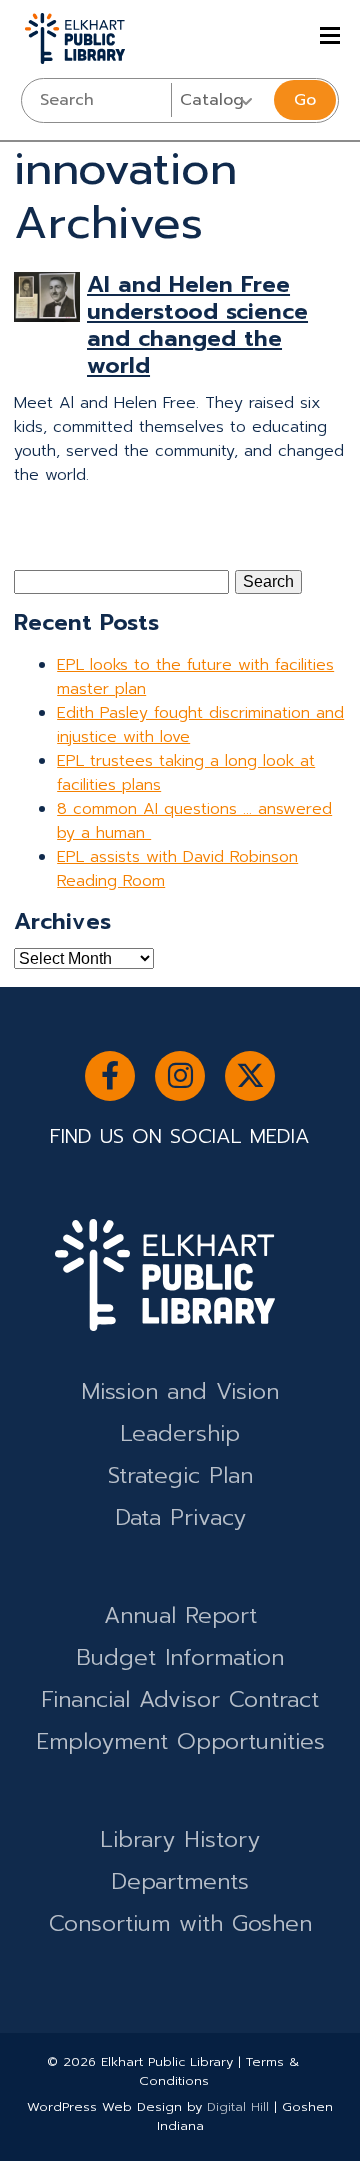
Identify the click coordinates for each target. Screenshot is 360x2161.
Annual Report (180, 1615)
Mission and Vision (180, 1391)
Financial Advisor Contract (180, 1699)
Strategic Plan (180, 1475)
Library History (180, 1839)
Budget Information (180, 1657)
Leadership (180, 1433)
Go (305, 100)
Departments (180, 1881)
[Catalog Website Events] (220, 100)
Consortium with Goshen (180, 1923)
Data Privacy (180, 1517)
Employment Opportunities (180, 1741)
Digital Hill (238, 2106)
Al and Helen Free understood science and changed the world (197, 325)
